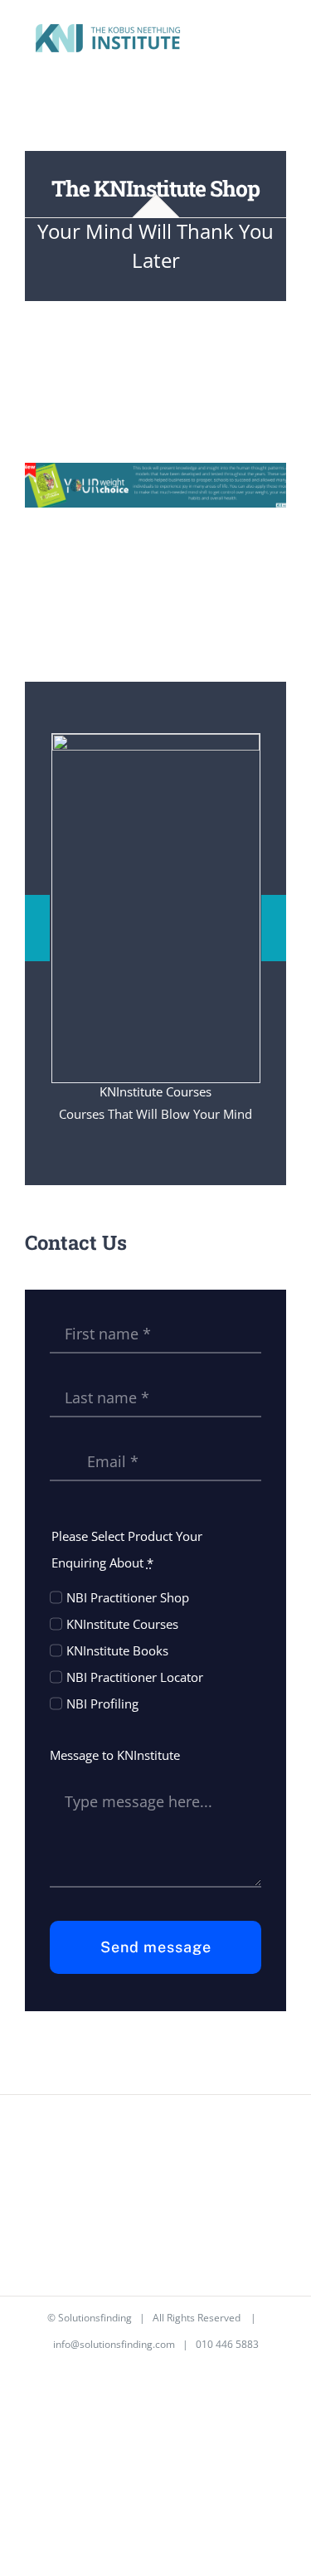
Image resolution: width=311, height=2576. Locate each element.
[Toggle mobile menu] (279, 40)
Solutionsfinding (95, 2318)
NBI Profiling (102, 1704)
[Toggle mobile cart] (250, 40)
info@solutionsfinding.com (114, 2344)
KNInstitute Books (117, 1650)
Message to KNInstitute (115, 1755)
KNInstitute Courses (122, 1624)
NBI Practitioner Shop (128, 1597)
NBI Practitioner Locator (135, 1677)
